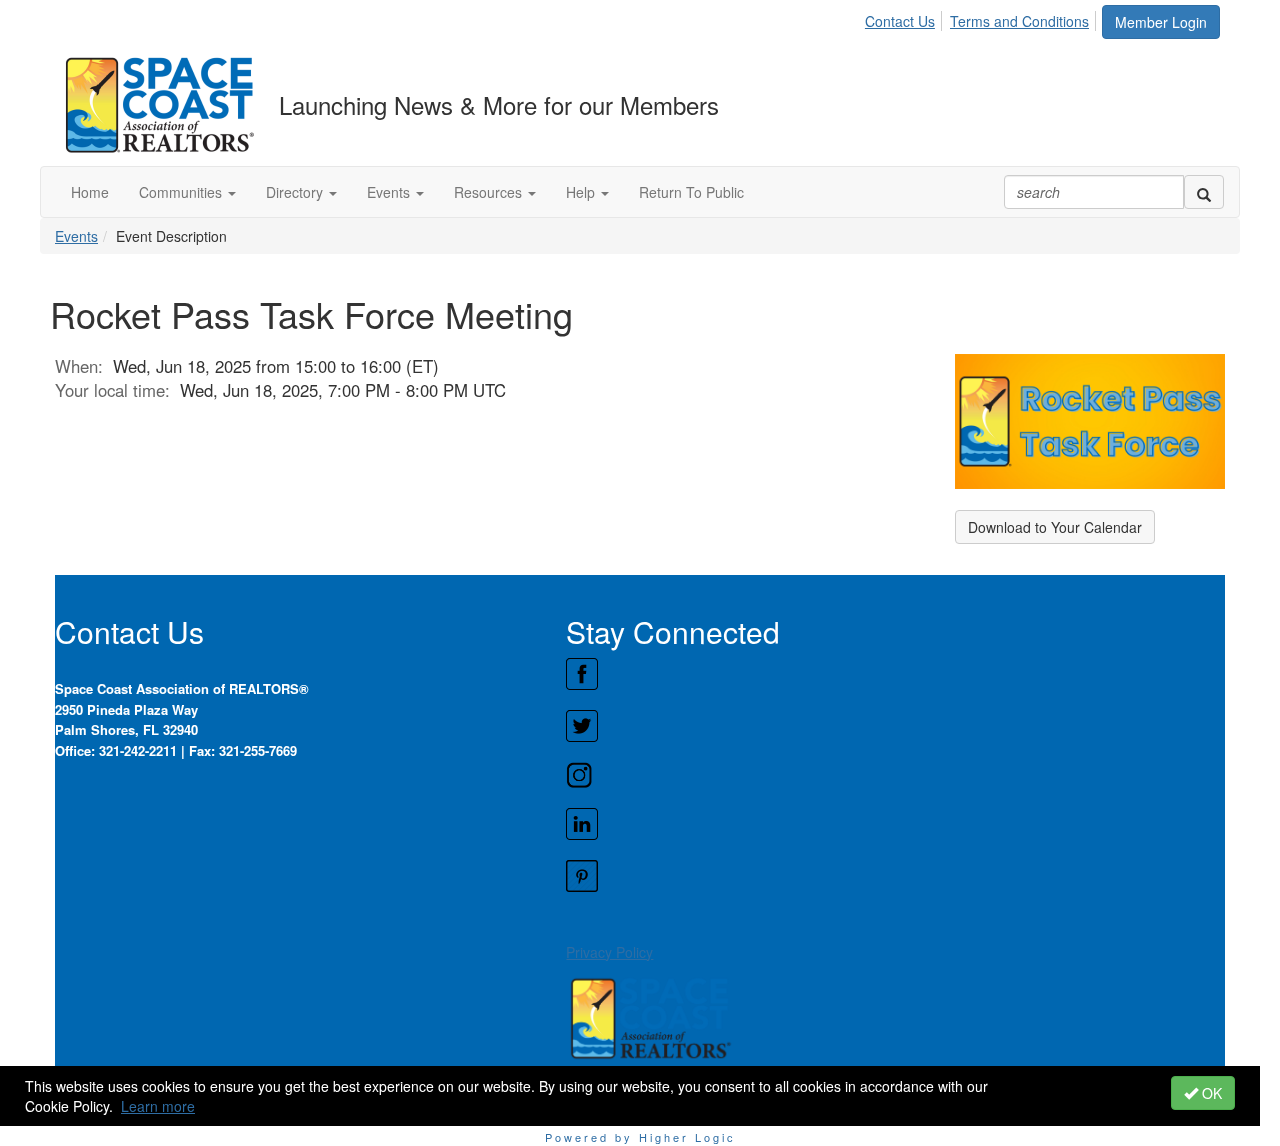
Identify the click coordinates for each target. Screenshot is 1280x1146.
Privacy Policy (609, 952)
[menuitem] (905, 18)
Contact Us (900, 21)
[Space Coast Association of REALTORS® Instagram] (895, 775)
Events (76, 236)
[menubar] (982, 18)
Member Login (1161, 22)
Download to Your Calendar (1055, 527)
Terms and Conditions (1019, 21)
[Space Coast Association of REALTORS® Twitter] (895, 726)
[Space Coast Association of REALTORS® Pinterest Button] (895, 876)
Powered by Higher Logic (640, 1137)
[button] (187, 192)
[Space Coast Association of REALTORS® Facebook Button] (895, 674)
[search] (1204, 192)
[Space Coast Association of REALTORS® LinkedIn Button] (895, 824)
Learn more (158, 1106)
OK (1210, 1093)
